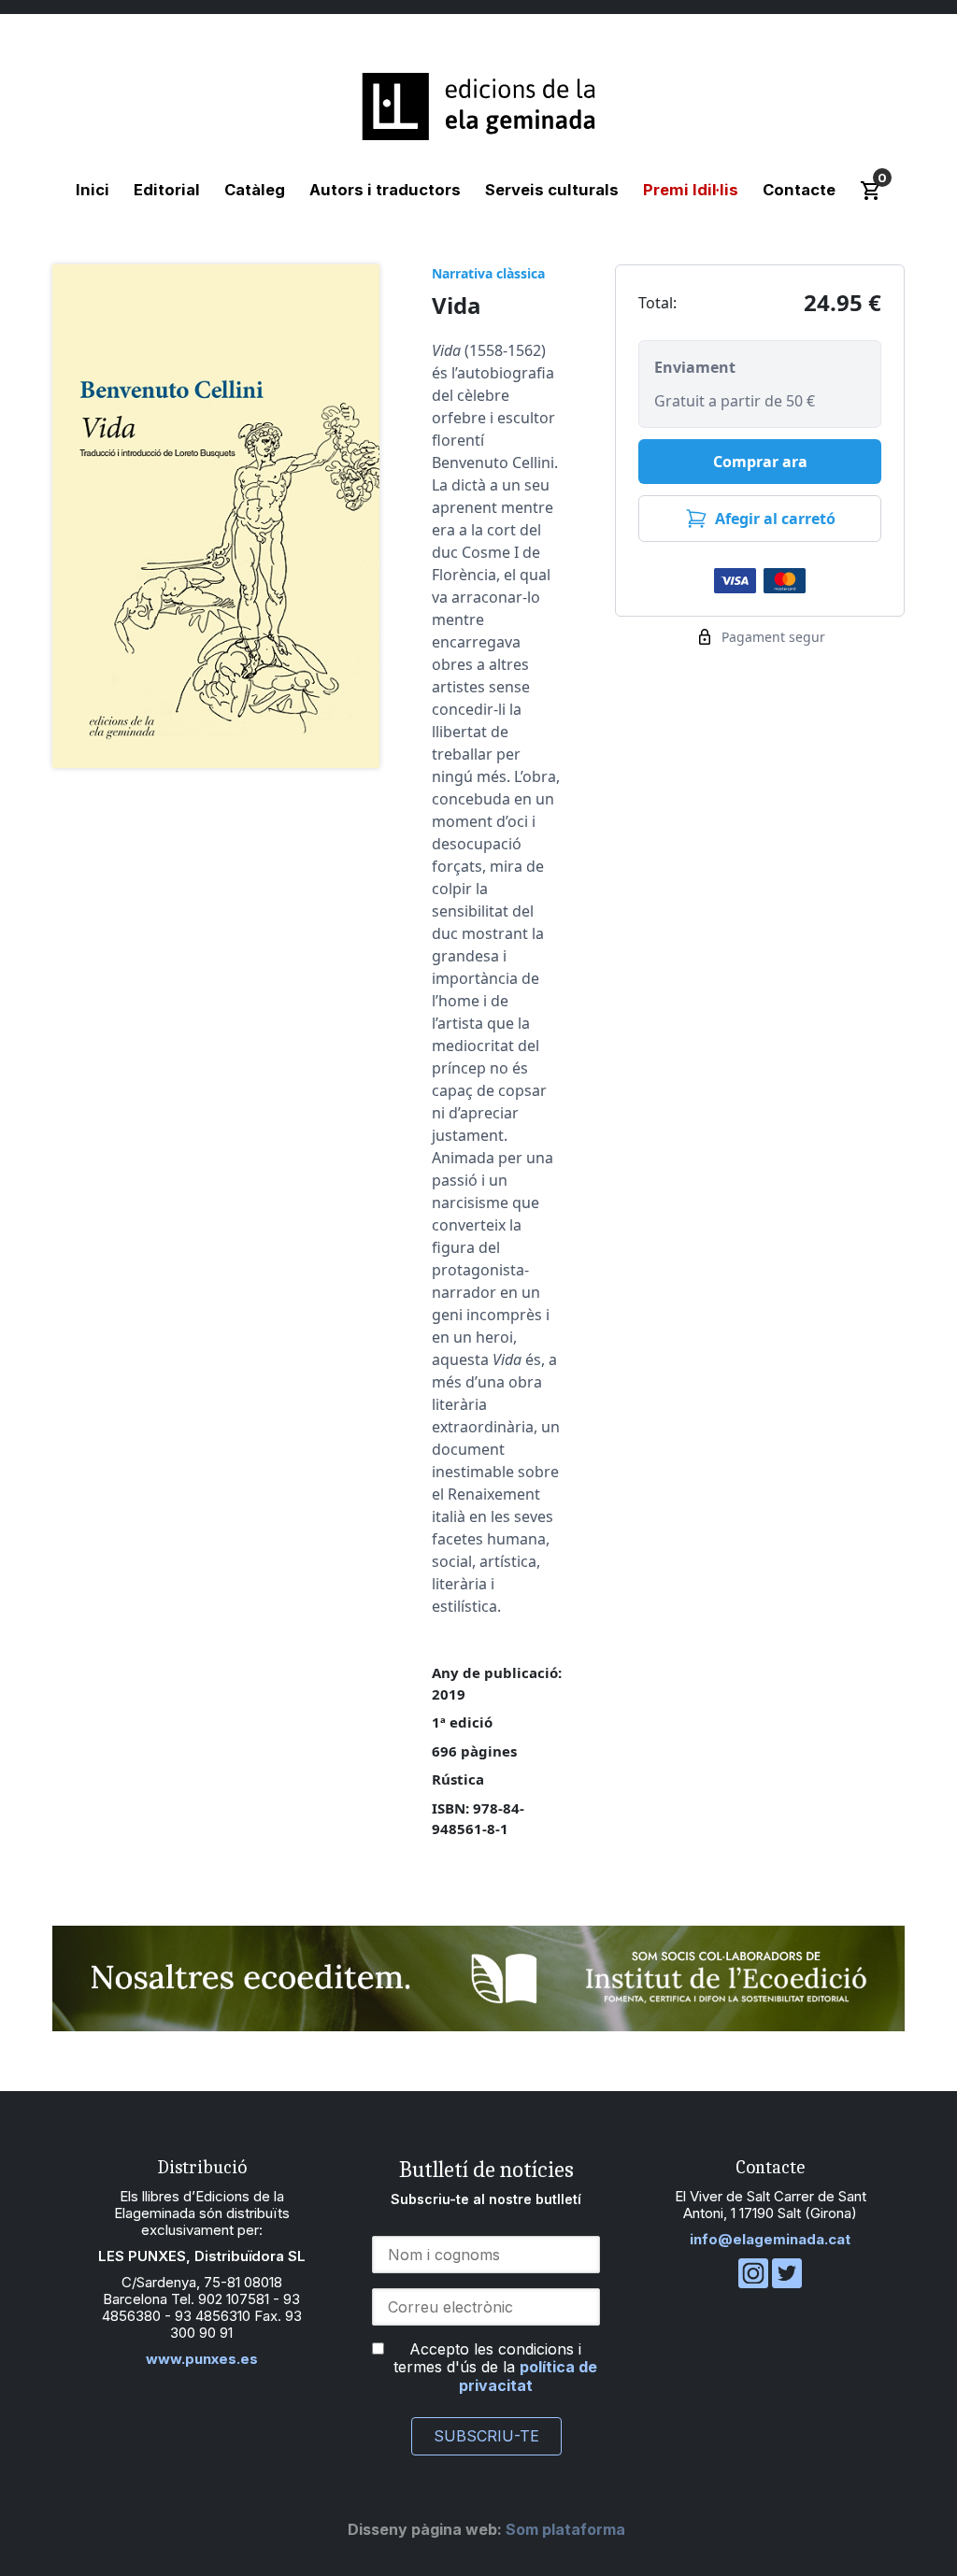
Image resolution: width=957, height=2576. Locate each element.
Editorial (167, 190)
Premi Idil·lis (691, 190)
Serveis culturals (552, 190)
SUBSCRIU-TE (486, 2436)
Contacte (799, 190)
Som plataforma (486, 2529)
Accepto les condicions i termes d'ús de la (495, 2367)
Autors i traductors (385, 190)
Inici (93, 190)
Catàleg (255, 190)
